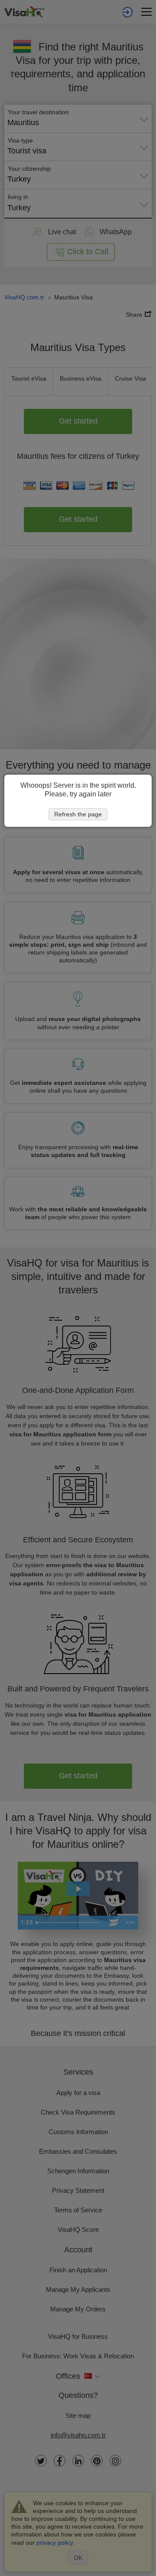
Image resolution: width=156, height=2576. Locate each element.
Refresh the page (78, 814)
